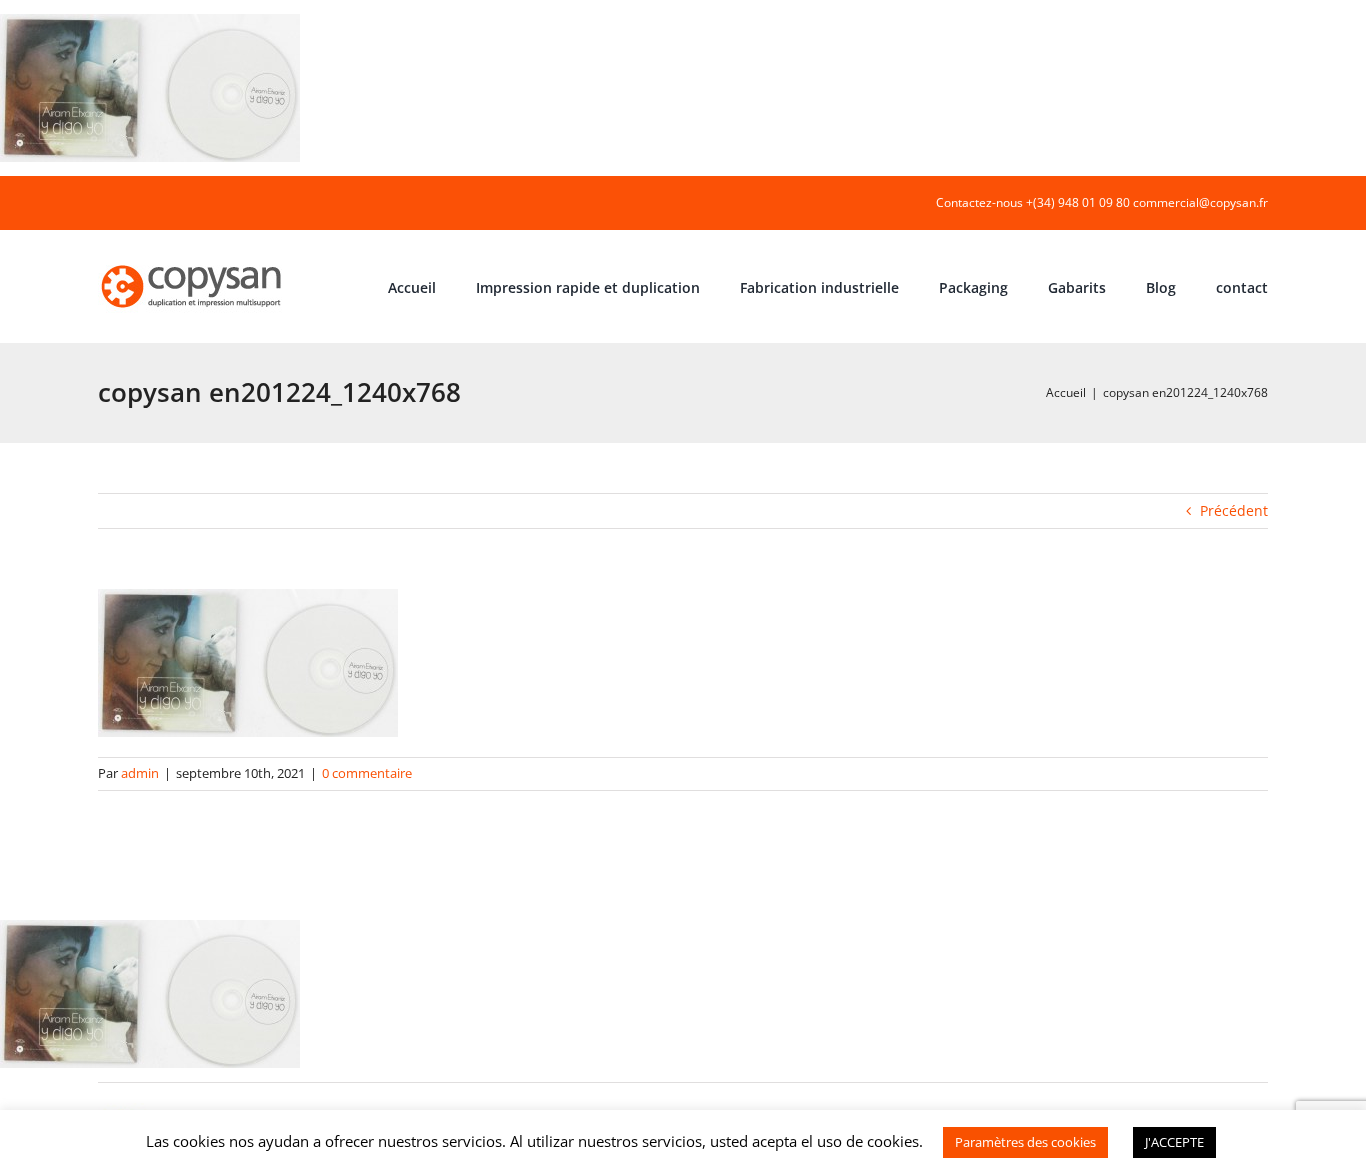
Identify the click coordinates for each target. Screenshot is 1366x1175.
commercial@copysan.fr (1200, 202)
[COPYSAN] (193, 263)
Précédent (1234, 510)
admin (140, 773)
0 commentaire (367, 773)
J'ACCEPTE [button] (1174, 1142)
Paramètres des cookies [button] (1025, 1142)
